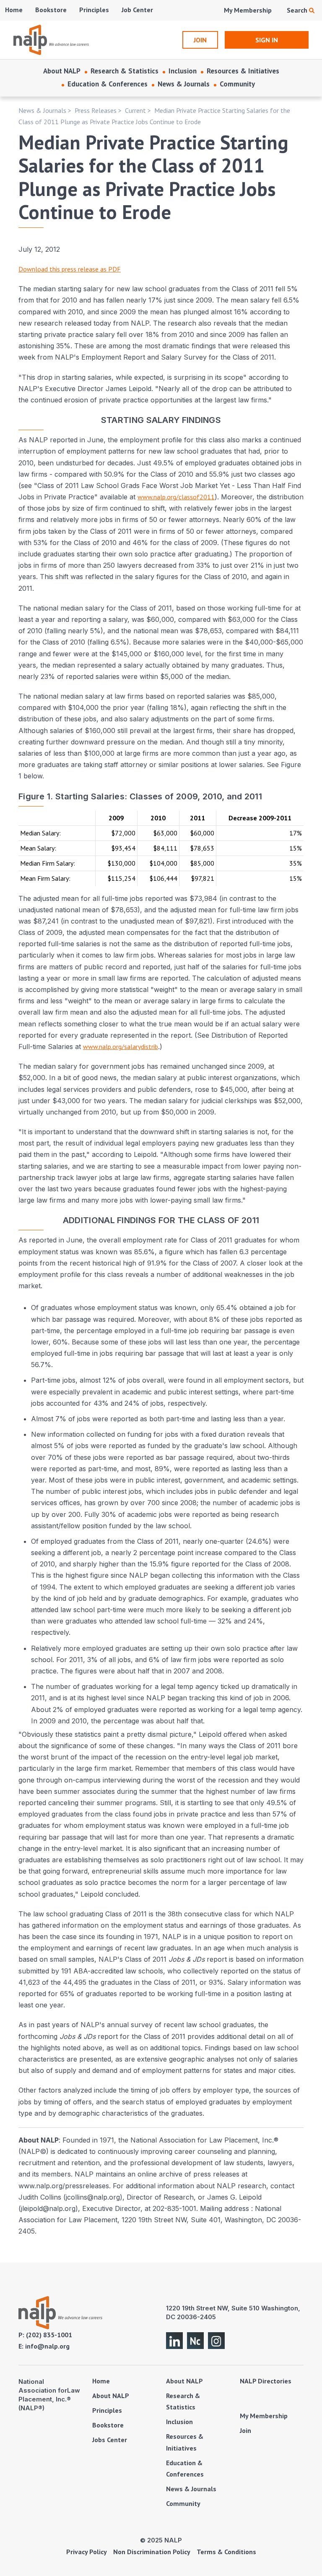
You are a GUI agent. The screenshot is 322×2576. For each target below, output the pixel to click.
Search (298, 10)
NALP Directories (266, 2381)
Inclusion (183, 71)
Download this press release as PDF (70, 269)
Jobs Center (110, 2440)
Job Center (137, 10)
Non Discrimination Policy (152, 2552)
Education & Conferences (108, 84)
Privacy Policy (87, 2552)
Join (245, 2430)
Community (237, 84)
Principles (94, 10)
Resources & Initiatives (243, 71)
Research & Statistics (125, 71)
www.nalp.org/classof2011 (176, 497)
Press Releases (96, 110)
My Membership (248, 10)
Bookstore (51, 10)
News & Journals (184, 84)
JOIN (200, 40)
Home (14, 10)
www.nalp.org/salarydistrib (121, 1047)
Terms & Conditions (226, 2552)
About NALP (62, 71)
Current (135, 110)
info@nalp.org (47, 2346)
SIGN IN (267, 40)
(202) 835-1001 (49, 2335)
